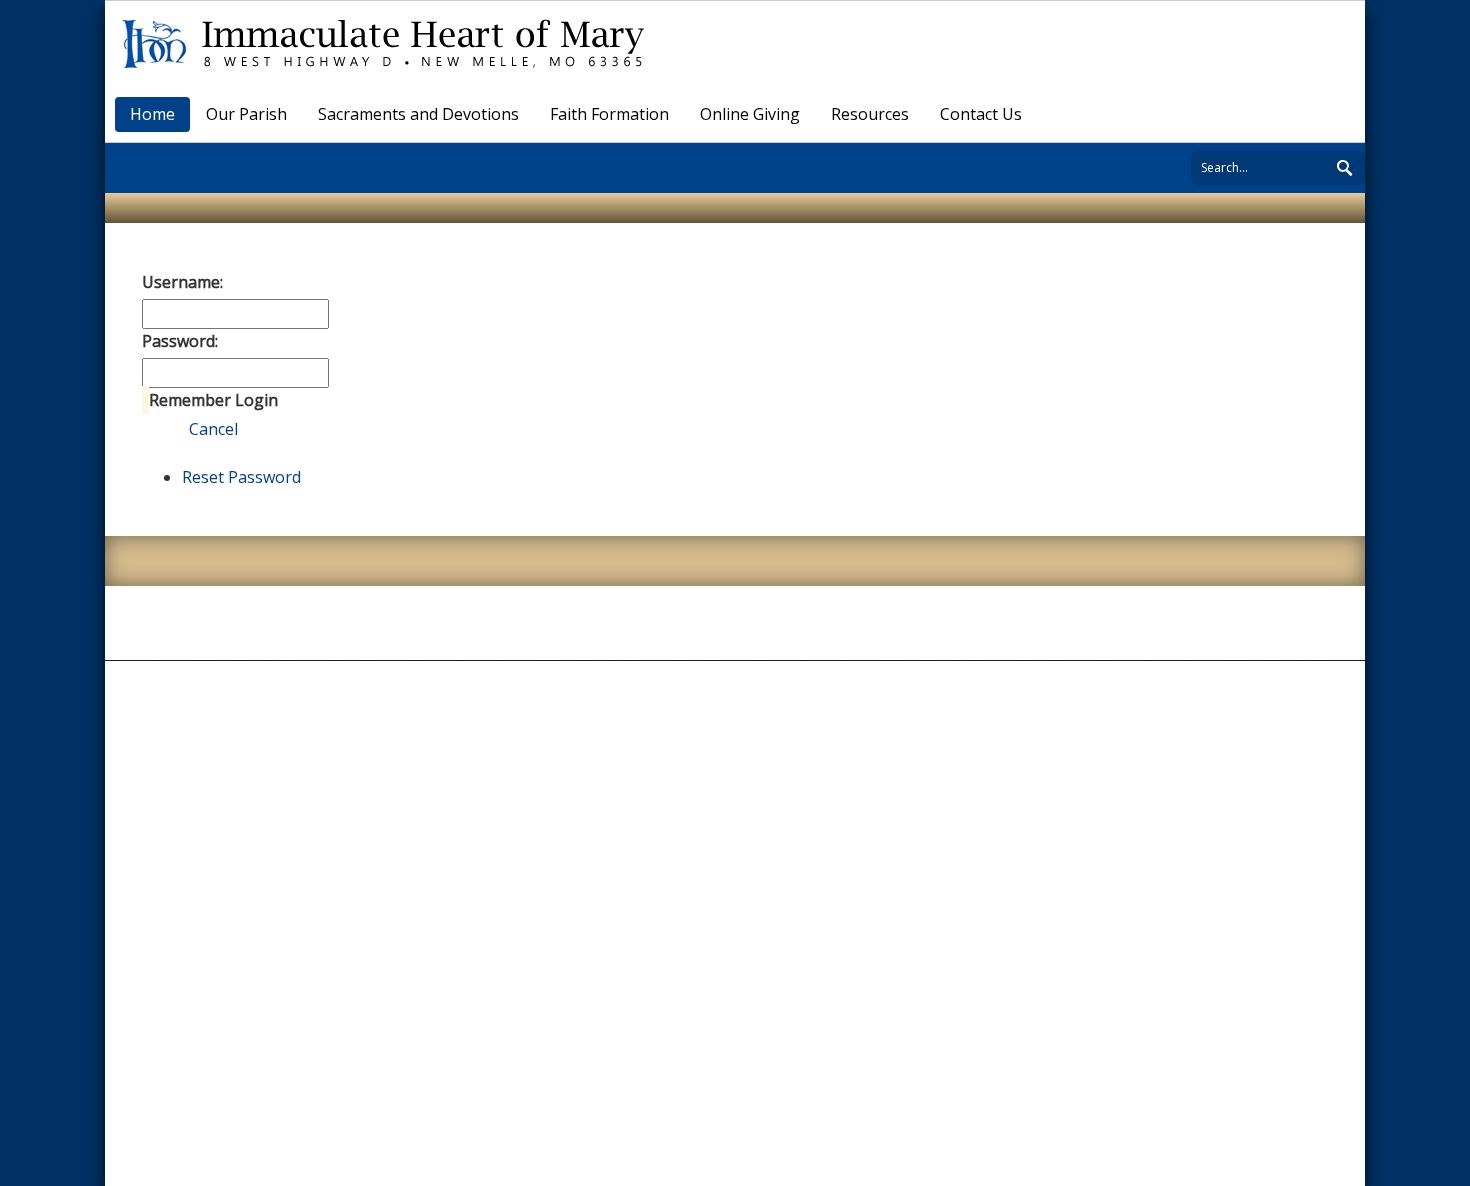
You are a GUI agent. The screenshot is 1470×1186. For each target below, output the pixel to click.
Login (163, 429)
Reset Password (241, 477)
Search (1350, 165)
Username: (182, 282)
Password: (180, 341)
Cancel (213, 429)
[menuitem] (247, 114)
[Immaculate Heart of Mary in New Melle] (390, 42)
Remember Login (213, 400)
